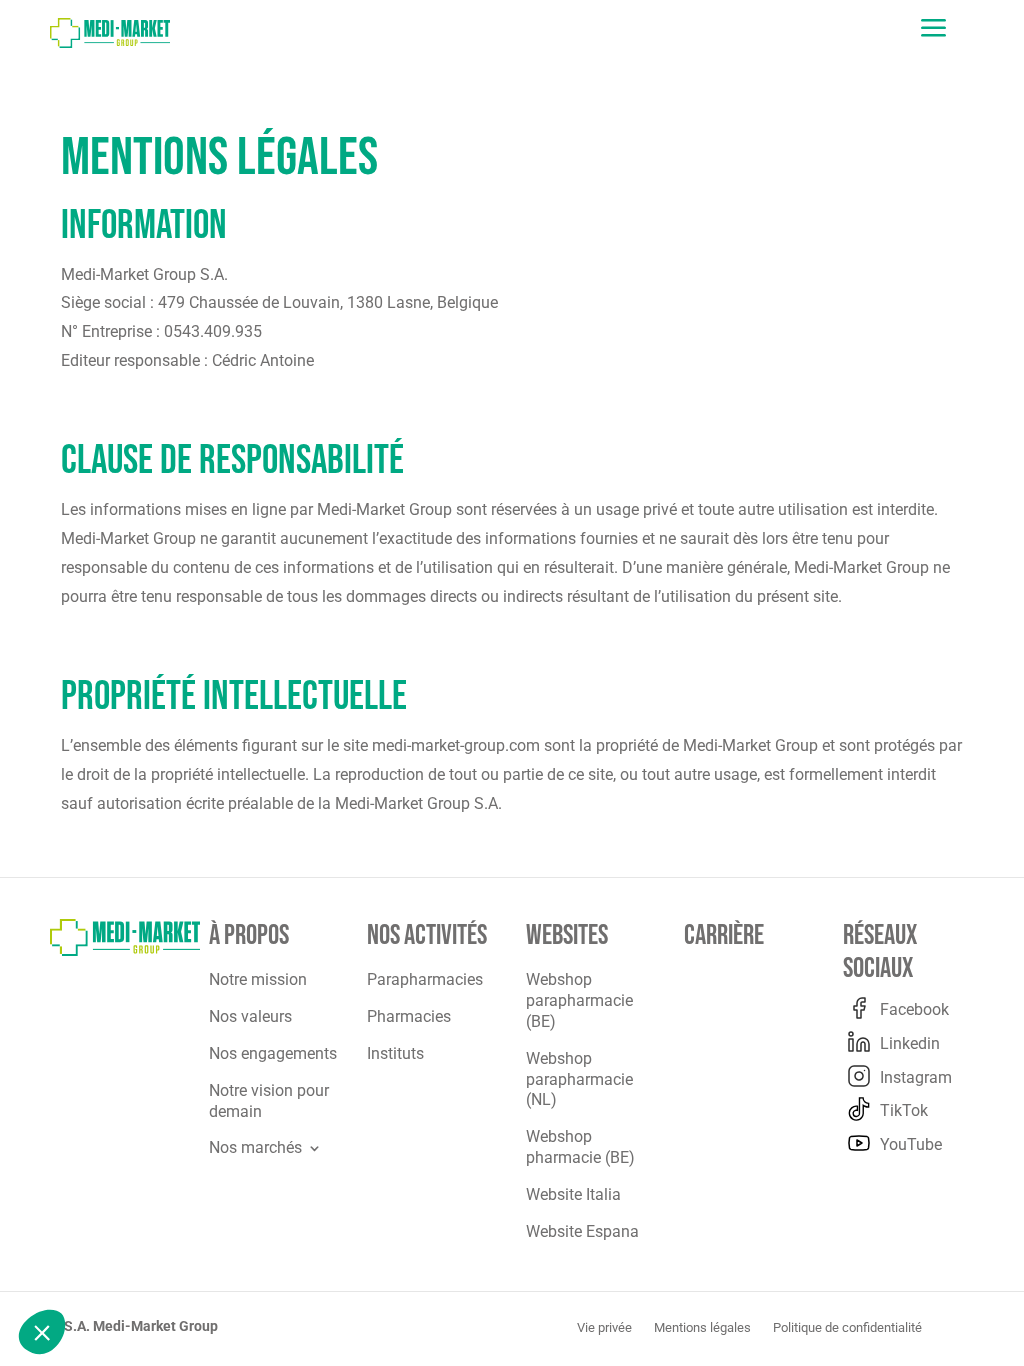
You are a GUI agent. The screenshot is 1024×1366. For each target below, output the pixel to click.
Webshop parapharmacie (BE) (579, 1000)
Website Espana (582, 1231)
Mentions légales (702, 1327)
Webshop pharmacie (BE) (580, 1147)
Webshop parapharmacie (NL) (579, 1079)
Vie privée (604, 1327)
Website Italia (573, 1194)
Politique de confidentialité (847, 1327)
